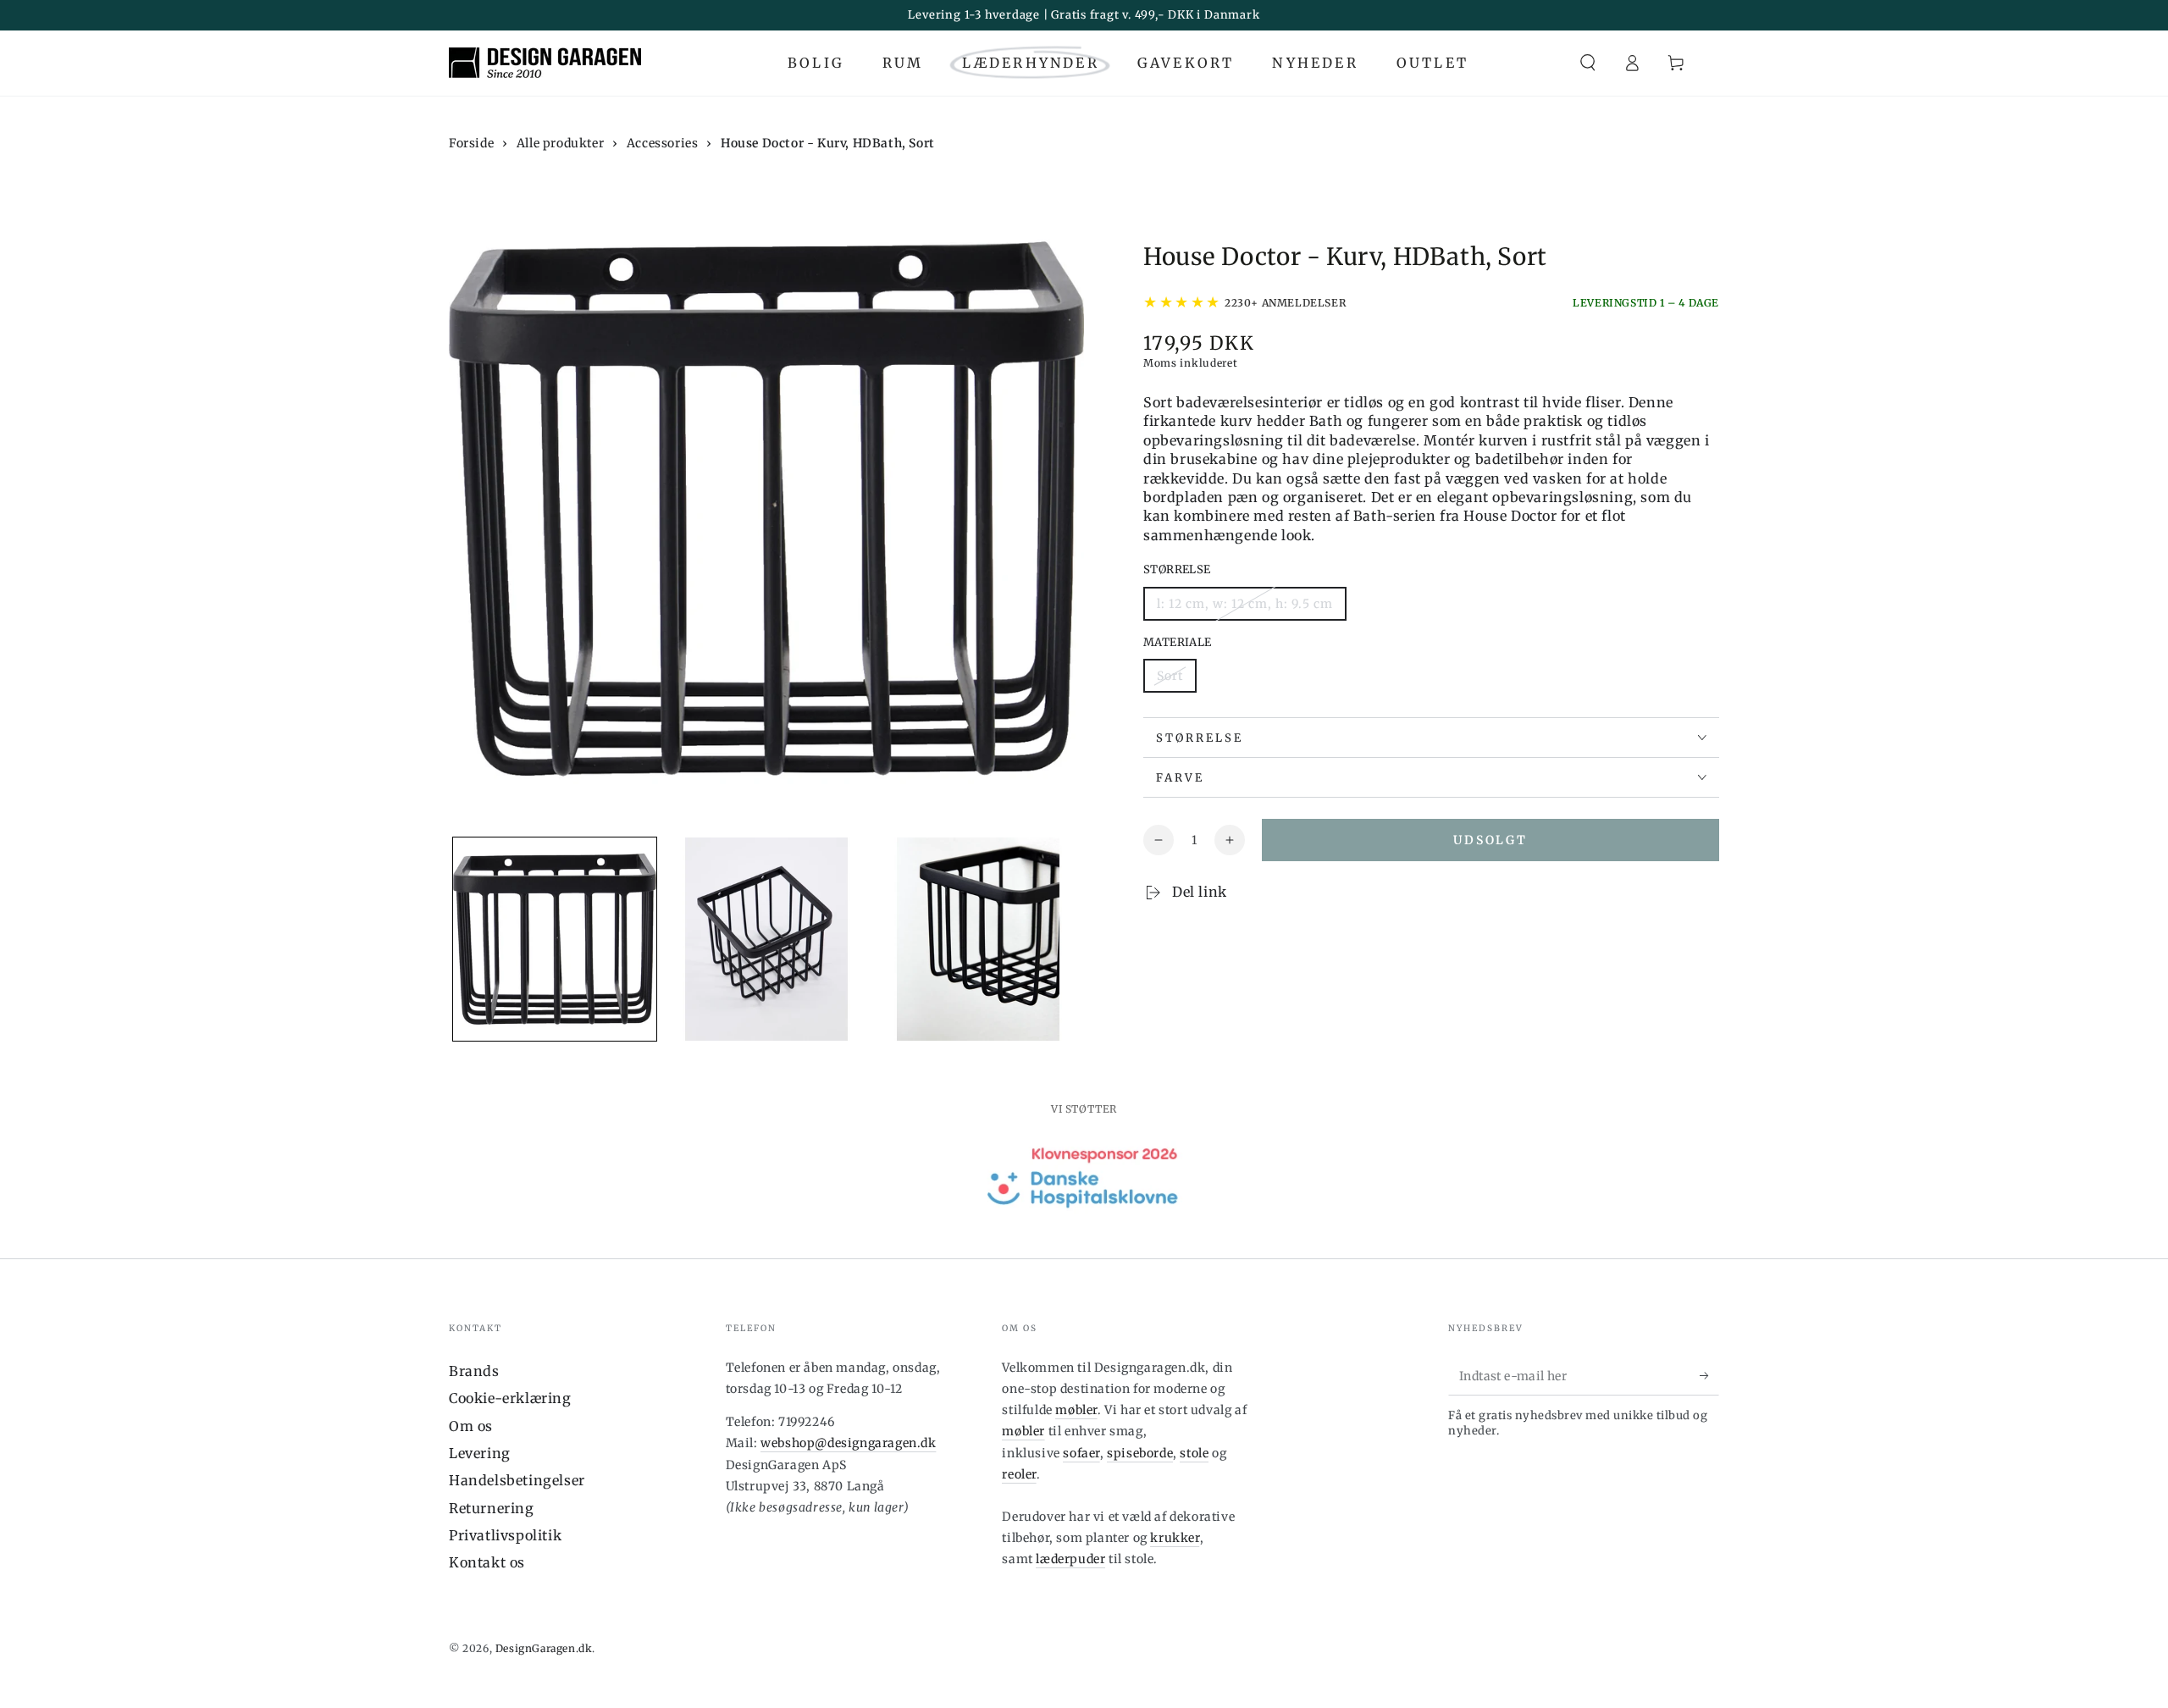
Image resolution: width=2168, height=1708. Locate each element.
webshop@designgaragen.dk (848, 1443)
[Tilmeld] (1709, 1376)
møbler (1076, 1410)
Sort (1170, 676)
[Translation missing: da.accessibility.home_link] (545, 63)
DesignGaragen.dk (544, 1648)
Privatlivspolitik (505, 1535)
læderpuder (1070, 1559)
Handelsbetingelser (517, 1480)
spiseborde (1140, 1453)
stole (1194, 1453)
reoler (1019, 1474)
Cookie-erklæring (510, 1398)
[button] (1588, 63)
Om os (471, 1426)
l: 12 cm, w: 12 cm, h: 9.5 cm (1245, 604)
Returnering (492, 1508)
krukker (1175, 1538)
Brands (474, 1371)
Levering (480, 1453)
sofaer (1081, 1453)
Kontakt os (487, 1562)
